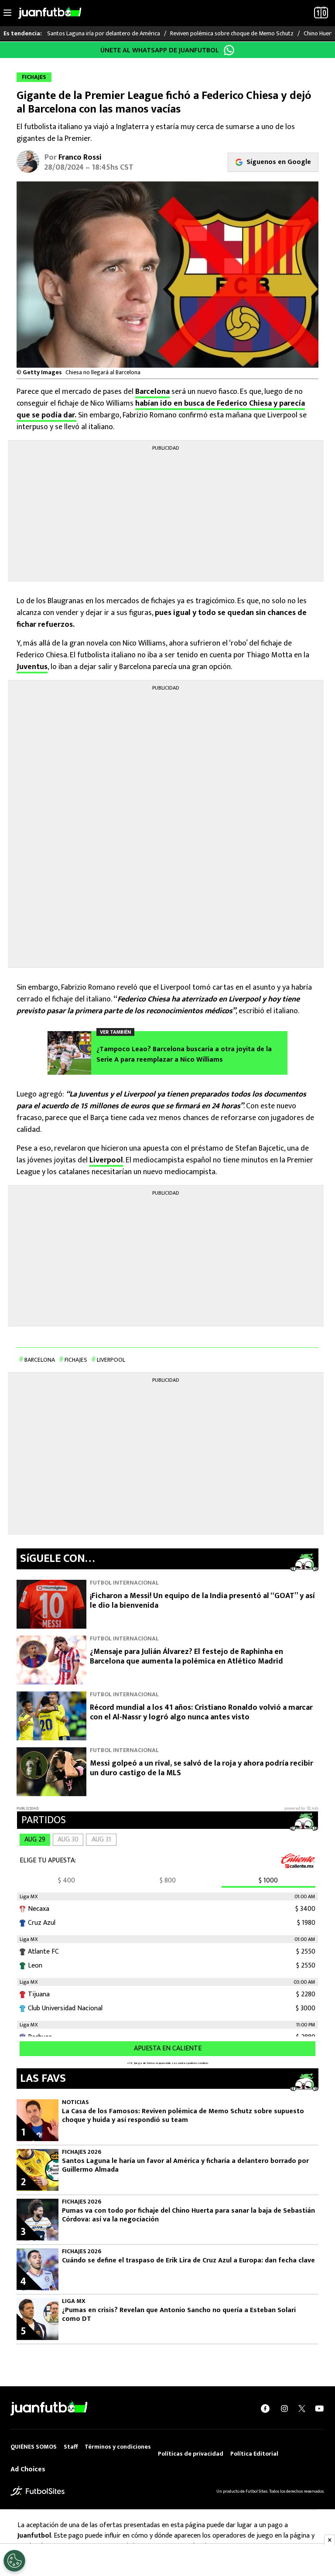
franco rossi (80, 157)
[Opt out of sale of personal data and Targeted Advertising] (14, 2561)
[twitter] (302, 2409)
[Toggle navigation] (7, 13)
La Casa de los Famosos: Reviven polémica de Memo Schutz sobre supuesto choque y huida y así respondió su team (183, 2116)
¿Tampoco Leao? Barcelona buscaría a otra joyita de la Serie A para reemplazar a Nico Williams (184, 1055)
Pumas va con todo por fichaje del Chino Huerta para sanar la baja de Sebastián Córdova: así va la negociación (188, 2215)
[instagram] (284, 2409)
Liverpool (106, 1160)
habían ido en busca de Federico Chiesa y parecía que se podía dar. (161, 409)
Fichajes (76, 1360)
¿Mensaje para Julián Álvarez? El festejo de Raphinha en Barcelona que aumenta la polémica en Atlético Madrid (186, 1657)
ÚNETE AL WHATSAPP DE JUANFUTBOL (160, 50)
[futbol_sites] (38, 2491)
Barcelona (152, 392)
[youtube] (319, 2409)
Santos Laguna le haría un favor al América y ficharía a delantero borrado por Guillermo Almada (185, 2166)
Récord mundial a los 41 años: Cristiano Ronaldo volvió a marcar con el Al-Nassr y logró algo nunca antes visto (201, 1713)
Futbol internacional (124, 1583)
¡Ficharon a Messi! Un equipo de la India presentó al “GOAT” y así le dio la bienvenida (202, 1601)
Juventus (32, 667)
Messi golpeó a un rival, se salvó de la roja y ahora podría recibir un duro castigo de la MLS (202, 1768)
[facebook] (265, 2409)
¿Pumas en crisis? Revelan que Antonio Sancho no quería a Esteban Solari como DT (179, 2315)
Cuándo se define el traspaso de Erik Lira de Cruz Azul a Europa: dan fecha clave (188, 2261)
